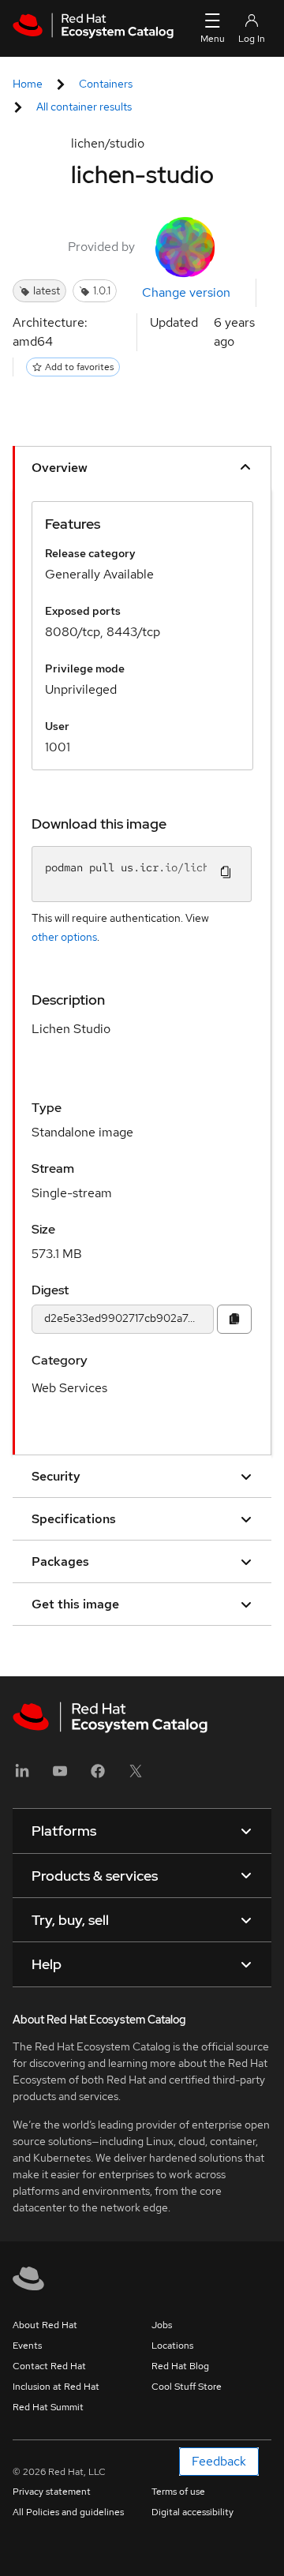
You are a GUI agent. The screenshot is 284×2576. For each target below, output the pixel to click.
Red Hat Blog (180, 2366)
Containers (106, 84)
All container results (84, 107)
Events (27, 2346)
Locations (172, 2346)
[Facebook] (98, 1776)
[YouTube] (60, 1776)
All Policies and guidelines (68, 2512)
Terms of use (178, 2492)
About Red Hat (45, 2325)
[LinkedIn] (22, 1776)
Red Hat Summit (48, 2407)
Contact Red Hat (49, 2366)
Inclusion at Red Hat (56, 2387)
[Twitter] (136, 1776)
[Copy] (234, 1319)
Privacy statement (52, 2492)
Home (28, 84)
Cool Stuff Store (187, 2387)
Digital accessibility (192, 2512)
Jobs (162, 2325)
